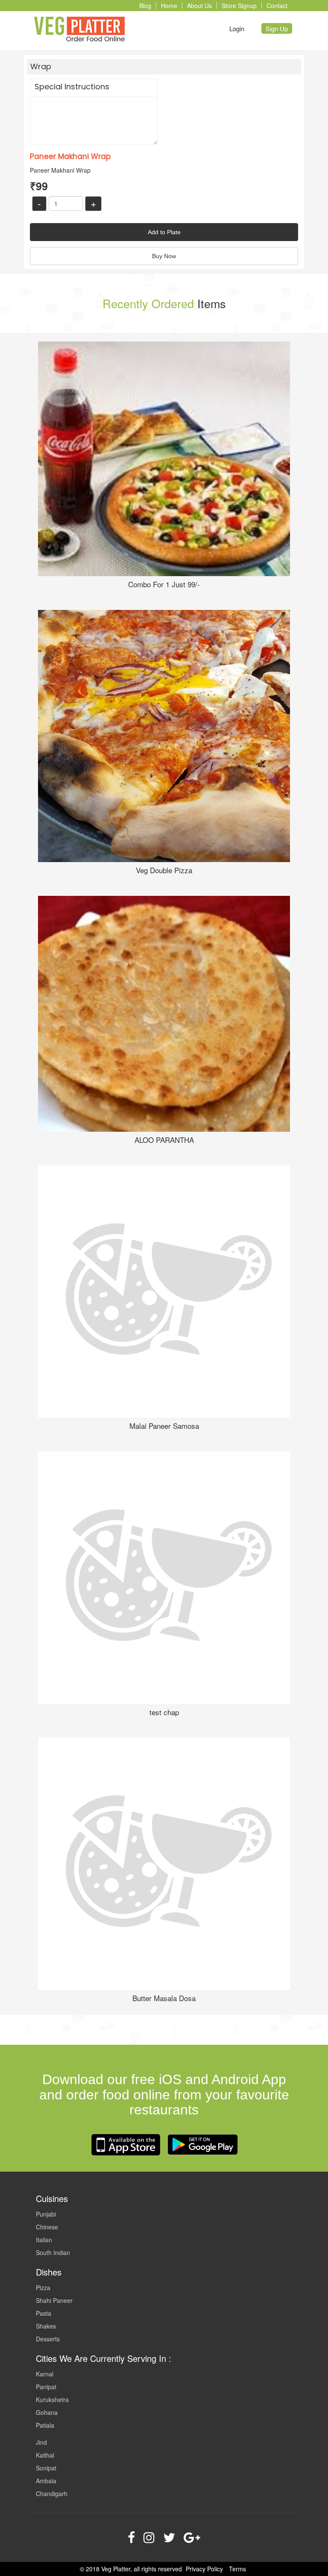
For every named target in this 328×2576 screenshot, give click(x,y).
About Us (199, 6)
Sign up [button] (277, 28)
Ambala (46, 2481)
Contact (277, 6)
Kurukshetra (52, 2399)
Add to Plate (164, 232)
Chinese (47, 2227)
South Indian (53, 2252)
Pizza (43, 2287)
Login (237, 28)
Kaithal (45, 2455)
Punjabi (46, 2214)
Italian (44, 2240)
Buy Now (164, 256)
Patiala (45, 2425)
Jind (41, 2442)
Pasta (44, 2313)
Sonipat (46, 2468)
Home (169, 6)
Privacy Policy (204, 2569)
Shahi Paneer (54, 2300)
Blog (145, 6)
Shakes (46, 2326)
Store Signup (239, 6)
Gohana (47, 2412)
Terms (237, 2569)
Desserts (48, 2339)
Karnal (45, 2374)
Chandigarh (52, 2494)
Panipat (46, 2387)
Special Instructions (72, 87)
